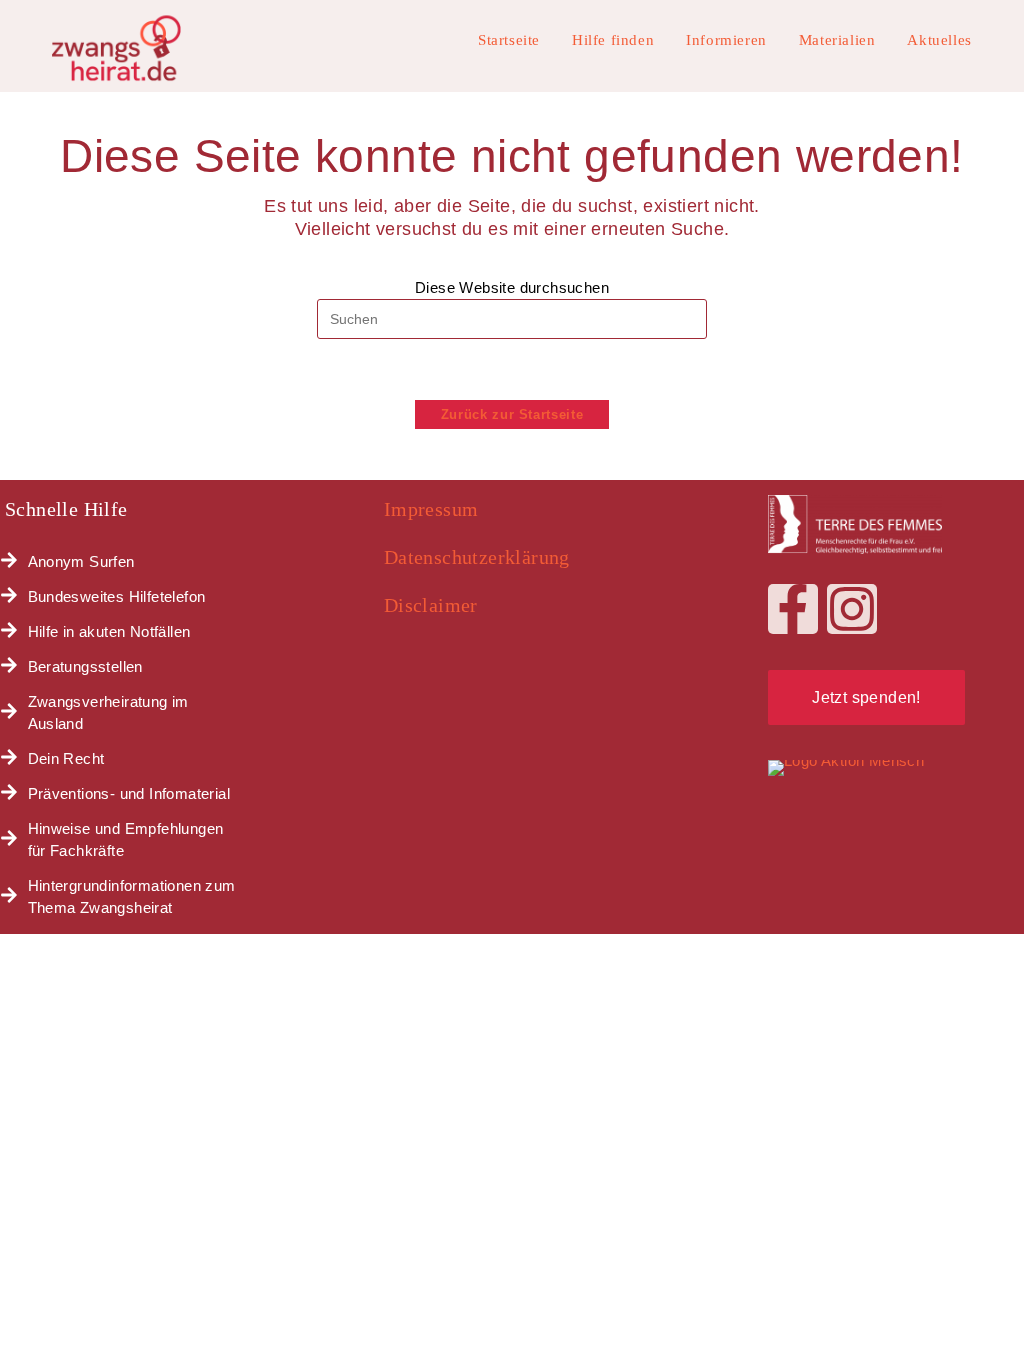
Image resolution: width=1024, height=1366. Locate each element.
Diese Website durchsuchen (512, 287)
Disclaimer (431, 605)
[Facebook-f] (793, 609)
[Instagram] (852, 609)
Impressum (431, 509)
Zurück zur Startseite (512, 414)
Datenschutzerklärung (477, 557)
